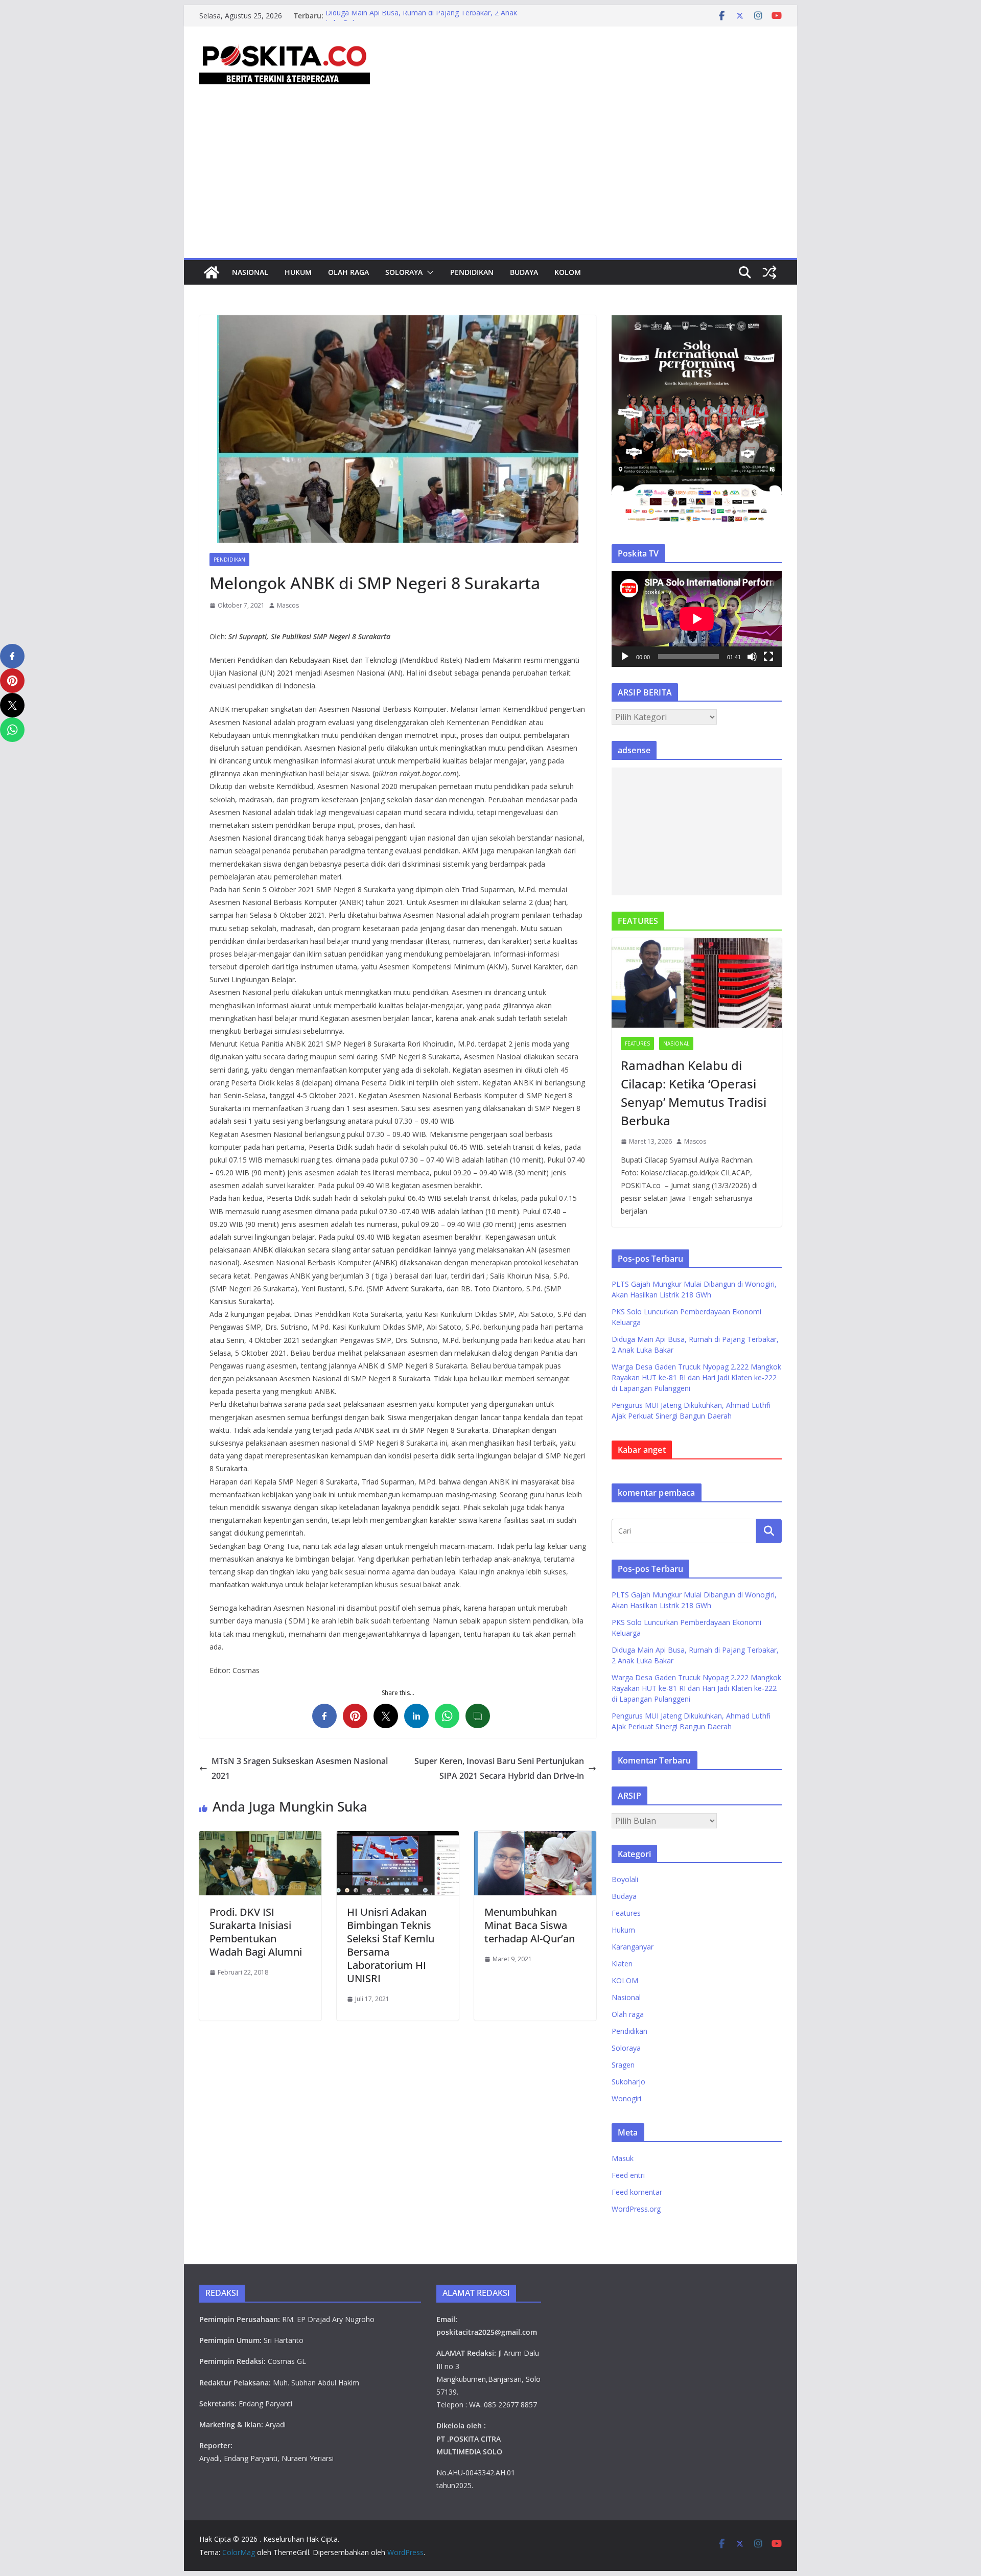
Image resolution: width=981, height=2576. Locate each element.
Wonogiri (626, 2098)
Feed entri (628, 2175)
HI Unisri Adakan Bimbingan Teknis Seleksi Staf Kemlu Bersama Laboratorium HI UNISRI (391, 1945)
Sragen (623, 2065)
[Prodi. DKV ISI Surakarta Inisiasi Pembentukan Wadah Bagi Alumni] (260, 1838)
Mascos (288, 605)
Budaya (524, 272)
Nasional (250, 272)
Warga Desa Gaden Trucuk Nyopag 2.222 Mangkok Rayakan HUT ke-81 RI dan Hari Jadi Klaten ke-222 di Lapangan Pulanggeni (696, 1377)
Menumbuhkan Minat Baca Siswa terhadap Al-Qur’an (530, 1925)
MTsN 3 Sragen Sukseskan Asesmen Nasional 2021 (300, 1768)
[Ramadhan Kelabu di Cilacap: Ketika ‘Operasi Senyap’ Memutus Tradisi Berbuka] (697, 983)
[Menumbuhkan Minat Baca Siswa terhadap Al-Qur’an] (535, 1838)
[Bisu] (752, 657)
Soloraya (404, 272)
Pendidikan (472, 272)
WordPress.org (636, 2209)
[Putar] (625, 657)
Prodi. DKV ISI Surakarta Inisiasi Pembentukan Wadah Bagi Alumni (256, 1932)
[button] (428, 272)
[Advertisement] (491, 181)
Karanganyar (633, 1947)
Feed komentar (637, 2192)
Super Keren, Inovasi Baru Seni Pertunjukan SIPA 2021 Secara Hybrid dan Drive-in (499, 1768)
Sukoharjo (628, 2082)
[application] (697, 619)
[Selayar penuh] (768, 657)
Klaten (622, 1964)
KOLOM (568, 272)
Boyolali (625, 1879)
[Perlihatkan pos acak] (769, 272)
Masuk (623, 2158)
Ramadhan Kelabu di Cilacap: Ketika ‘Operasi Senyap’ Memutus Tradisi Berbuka (694, 1093)
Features (637, 1043)
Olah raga (348, 272)
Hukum (298, 272)
